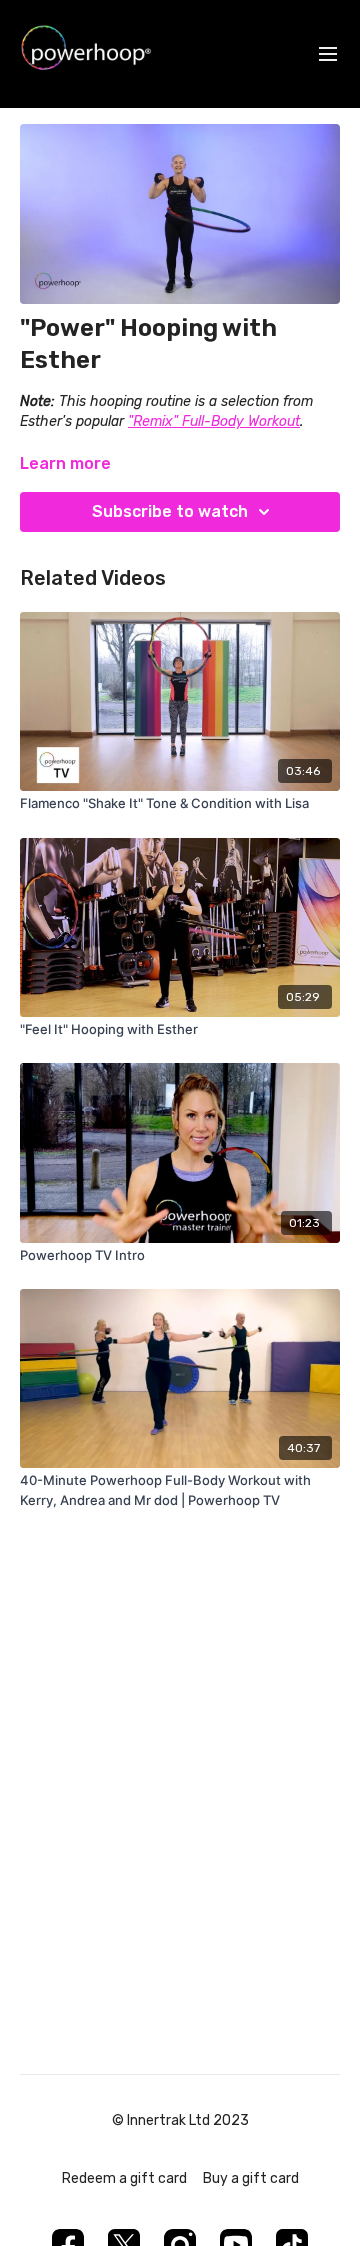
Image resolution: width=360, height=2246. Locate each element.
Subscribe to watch (170, 511)
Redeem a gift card (124, 2178)
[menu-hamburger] (328, 54)
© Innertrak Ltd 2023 (180, 2121)
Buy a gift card (251, 2178)
